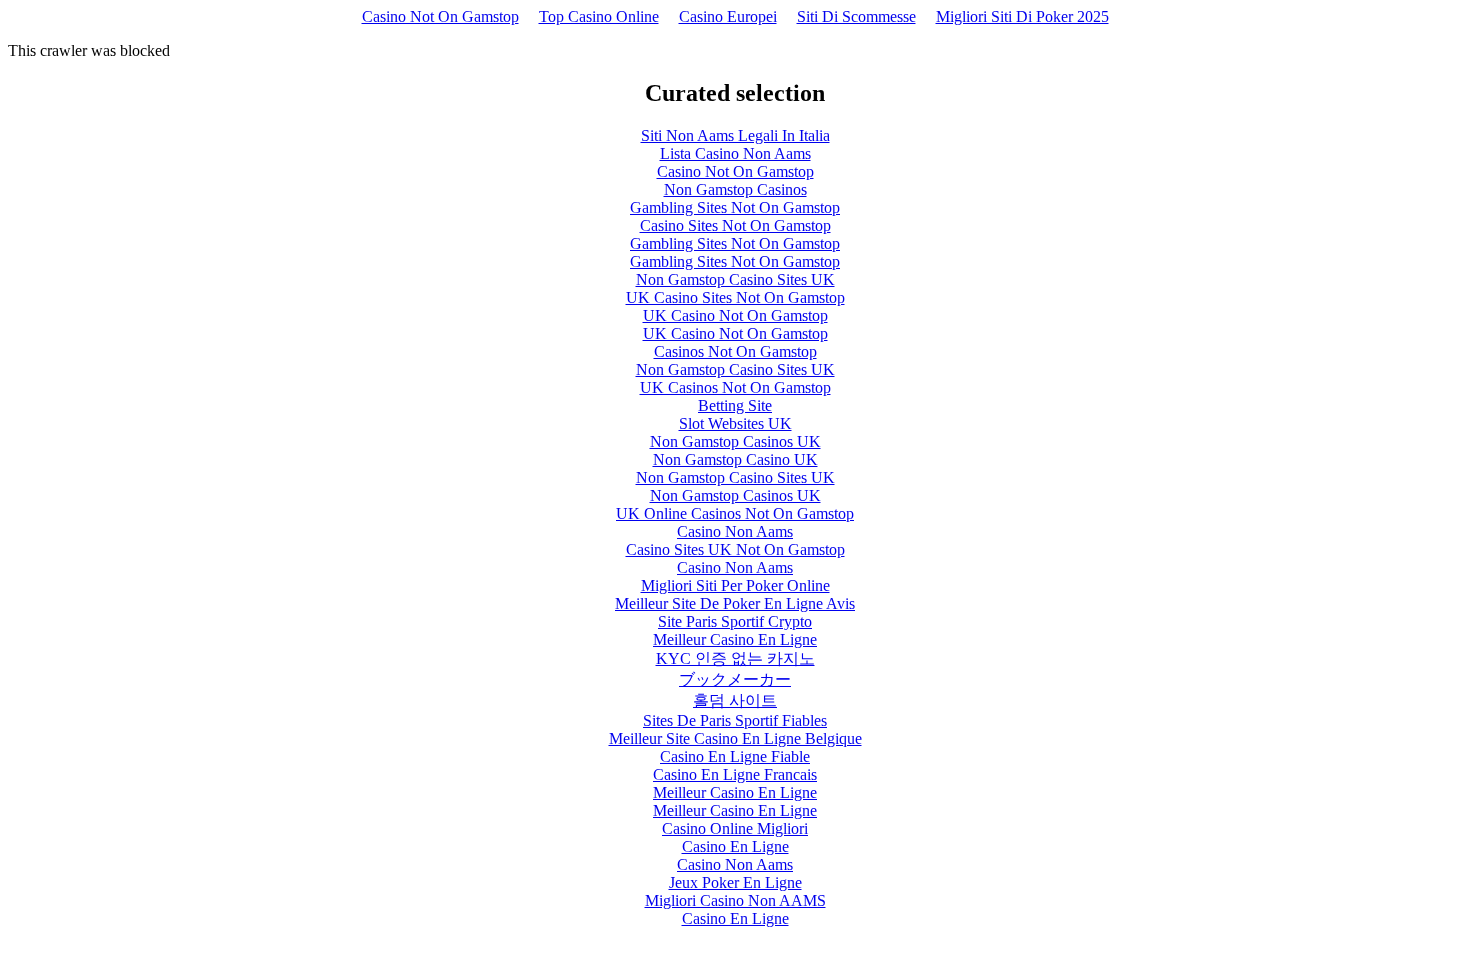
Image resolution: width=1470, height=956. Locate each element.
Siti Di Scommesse (856, 16)
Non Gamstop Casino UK (735, 459)
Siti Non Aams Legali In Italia (735, 135)
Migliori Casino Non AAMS (735, 900)
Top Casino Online (599, 16)
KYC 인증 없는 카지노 (735, 658)
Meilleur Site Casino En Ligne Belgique (735, 738)
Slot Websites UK (735, 423)
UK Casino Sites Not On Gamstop (735, 297)
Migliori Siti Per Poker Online (735, 585)
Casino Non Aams (735, 531)
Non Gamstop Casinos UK (735, 441)
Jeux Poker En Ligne (735, 882)
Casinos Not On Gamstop (735, 351)
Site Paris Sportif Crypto (735, 621)
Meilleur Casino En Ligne (735, 639)
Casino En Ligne (735, 846)
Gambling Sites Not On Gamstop (735, 207)
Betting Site (735, 405)
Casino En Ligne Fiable (735, 756)
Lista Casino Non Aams (735, 153)
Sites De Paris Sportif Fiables (735, 720)
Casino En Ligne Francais (735, 774)
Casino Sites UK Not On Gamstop (735, 549)
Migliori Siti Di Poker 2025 (1022, 16)
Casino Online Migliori (735, 828)
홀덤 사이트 (735, 700)
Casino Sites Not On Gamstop (735, 225)
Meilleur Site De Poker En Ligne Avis (735, 603)
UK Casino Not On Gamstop (735, 315)
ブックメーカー (735, 679)
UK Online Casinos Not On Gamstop (735, 513)
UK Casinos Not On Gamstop (735, 387)
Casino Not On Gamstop (440, 16)
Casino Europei (728, 16)
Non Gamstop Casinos (735, 189)
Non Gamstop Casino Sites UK (735, 279)
